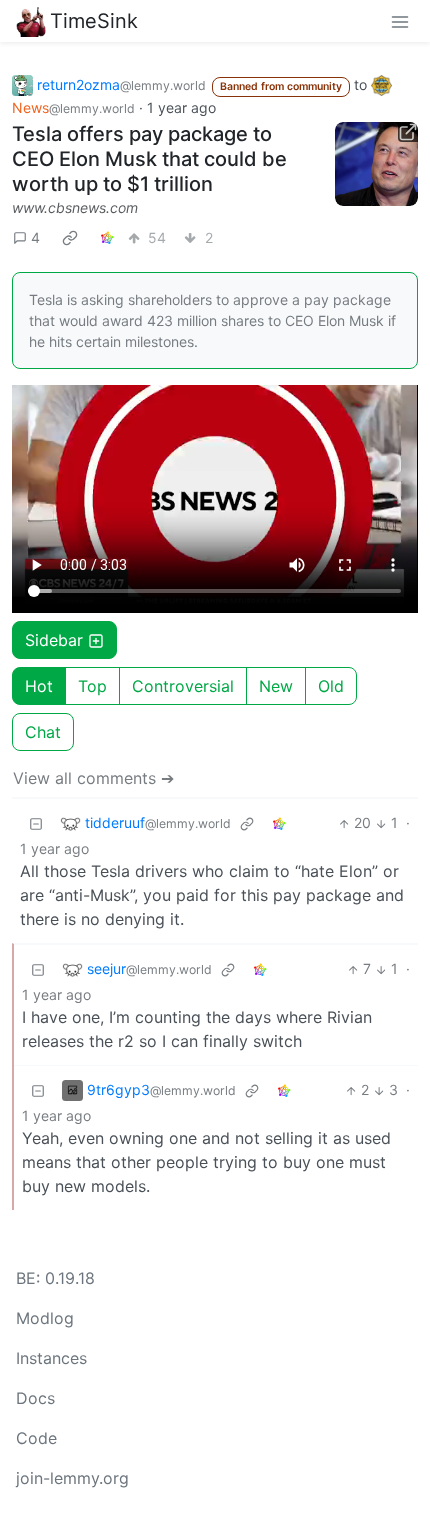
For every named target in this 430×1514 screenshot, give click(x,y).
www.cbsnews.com (75, 207)
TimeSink (94, 21)
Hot (39, 686)
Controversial (183, 686)
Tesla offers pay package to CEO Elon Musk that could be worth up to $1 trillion (149, 159)
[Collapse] (36, 822)
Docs (35, 1398)
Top (92, 686)
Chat (43, 732)
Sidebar (54, 640)
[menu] (400, 21)
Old (331, 686)
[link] (70, 237)
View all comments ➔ (93, 778)
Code (36, 1438)
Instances (51, 1358)
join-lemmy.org (72, 1478)
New (276, 686)
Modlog (45, 1318)
